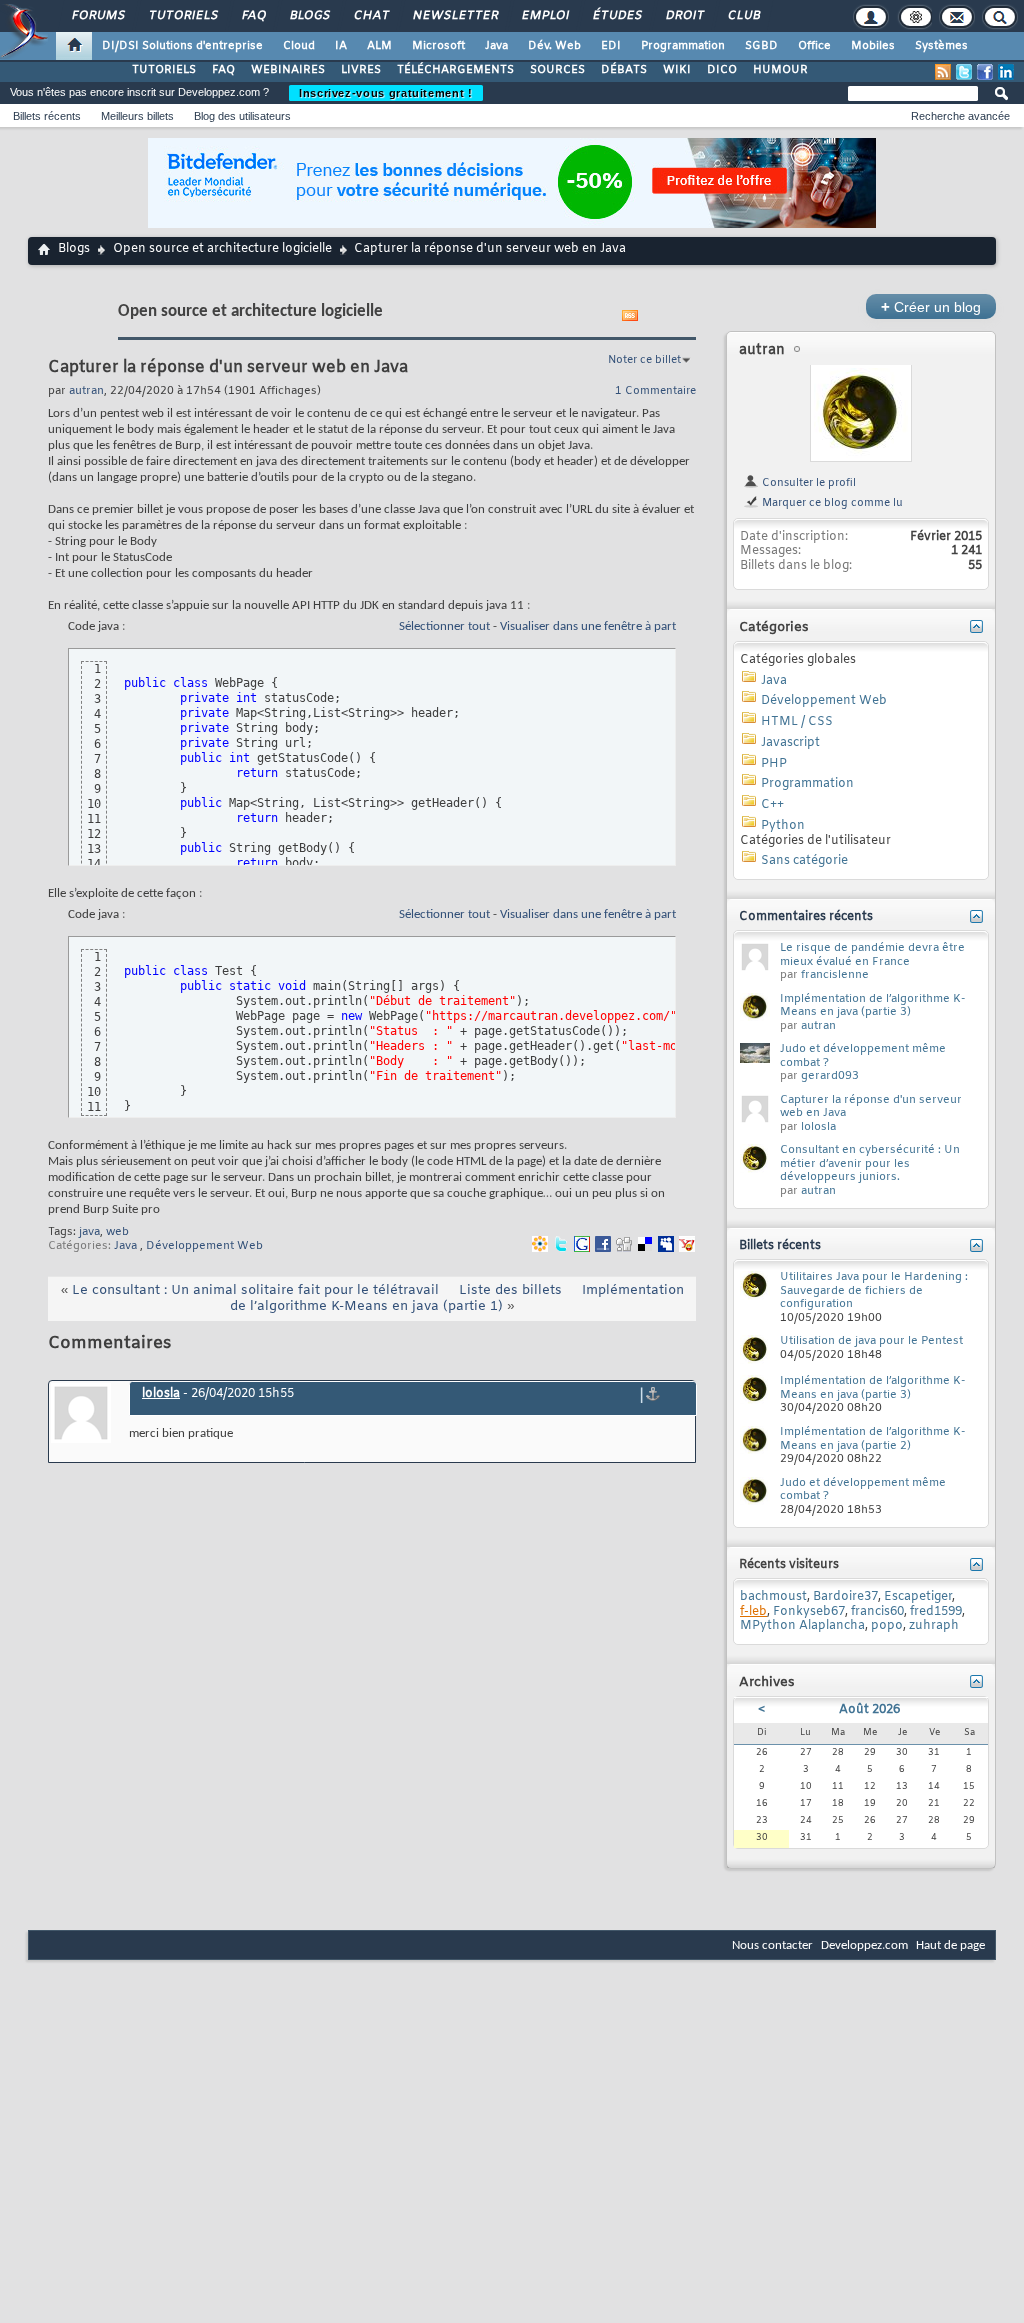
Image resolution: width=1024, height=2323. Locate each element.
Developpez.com (864, 1945)
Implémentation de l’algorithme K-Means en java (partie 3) (872, 1006)
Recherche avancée (960, 116)
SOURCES (557, 70)
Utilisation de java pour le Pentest (871, 1341)
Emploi (544, 16)
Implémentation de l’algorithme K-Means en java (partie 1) (457, 1298)
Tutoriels (182, 16)
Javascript (790, 743)
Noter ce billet (644, 360)
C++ (772, 805)
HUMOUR (780, 70)
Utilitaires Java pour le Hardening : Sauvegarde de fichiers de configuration (874, 1290)
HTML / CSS (797, 722)
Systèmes (941, 46)
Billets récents (47, 116)
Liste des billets (510, 1290)
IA (341, 46)
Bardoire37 (845, 1597)
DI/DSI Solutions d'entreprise (182, 46)
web (117, 1232)
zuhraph (934, 1626)
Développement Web (204, 1246)
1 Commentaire (655, 391)
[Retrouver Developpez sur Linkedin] (1006, 72)
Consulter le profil (807, 483)
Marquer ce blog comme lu (831, 503)
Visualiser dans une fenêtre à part (588, 626)
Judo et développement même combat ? (863, 1056)
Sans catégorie (804, 861)
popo (887, 1626)
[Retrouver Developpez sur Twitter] (964, 72)
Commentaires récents (806, 917)
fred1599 (936, 1612)
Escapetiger (918, 1597)
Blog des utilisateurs (242, 116)
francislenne (835, 975)
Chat (370, 16)
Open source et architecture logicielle (222, 249)
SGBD (761, 46)
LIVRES (361, 70)
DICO (722, 70)
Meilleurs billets (137, 116)
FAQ (253, 16)
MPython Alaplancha (802, 1626)
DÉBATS (624, 70)
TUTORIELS (164, 70)
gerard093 (830, 1076)
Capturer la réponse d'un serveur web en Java (871, 1107)
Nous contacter (772, 1945)
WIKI (677, 70)
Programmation (683, 46)
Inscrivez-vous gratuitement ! (386, 93)
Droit (684, 16)
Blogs (309, 16)
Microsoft (438, 46)
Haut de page (950, 1945)
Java (496, 46)
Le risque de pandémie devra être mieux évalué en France (872, 955)
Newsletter (454, 16)
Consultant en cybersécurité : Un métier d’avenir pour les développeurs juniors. (870, 1163)
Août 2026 (869, 1710)
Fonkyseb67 (809, 1612)
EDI (611, 46)
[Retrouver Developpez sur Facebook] (985, 72)
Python (783, 826)
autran (762, 350)
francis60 (877, 1612)
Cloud (299, 46)
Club (743, 16)
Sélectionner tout (444, 626)
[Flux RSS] (943, 72)
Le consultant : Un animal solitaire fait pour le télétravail (255, 1290)
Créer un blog (931, 306)
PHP (774, 764)
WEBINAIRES (288, 70)
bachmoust (773, 1597)
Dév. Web (554, 46)
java (89, 1232)
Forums (97, 16)
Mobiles (873, 46)
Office (814, 46)
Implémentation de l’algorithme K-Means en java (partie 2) (872, 1439)
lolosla (161, 1394)
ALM (379, 46)
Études (616, 16)
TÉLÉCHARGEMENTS (455, 70)
